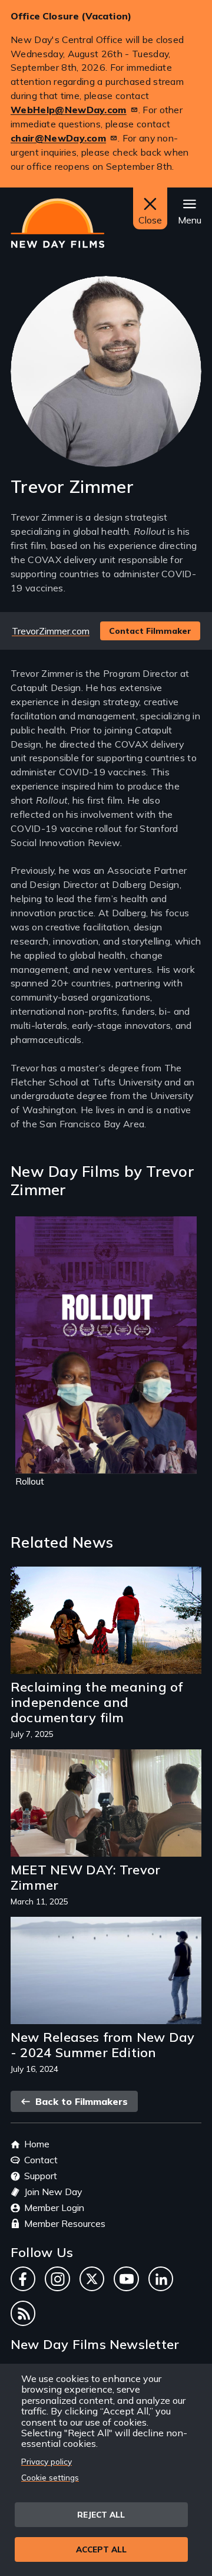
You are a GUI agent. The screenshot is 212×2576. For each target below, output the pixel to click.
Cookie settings (50, 2477)
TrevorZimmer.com (51, 631)
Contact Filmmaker (150, 631)
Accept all (101, 2549)
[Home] (57, 223)
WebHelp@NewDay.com (69, 110)
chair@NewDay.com (58, 138)
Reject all (101, 2514)
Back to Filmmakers (80, 2101)
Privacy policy (47, 2461)
